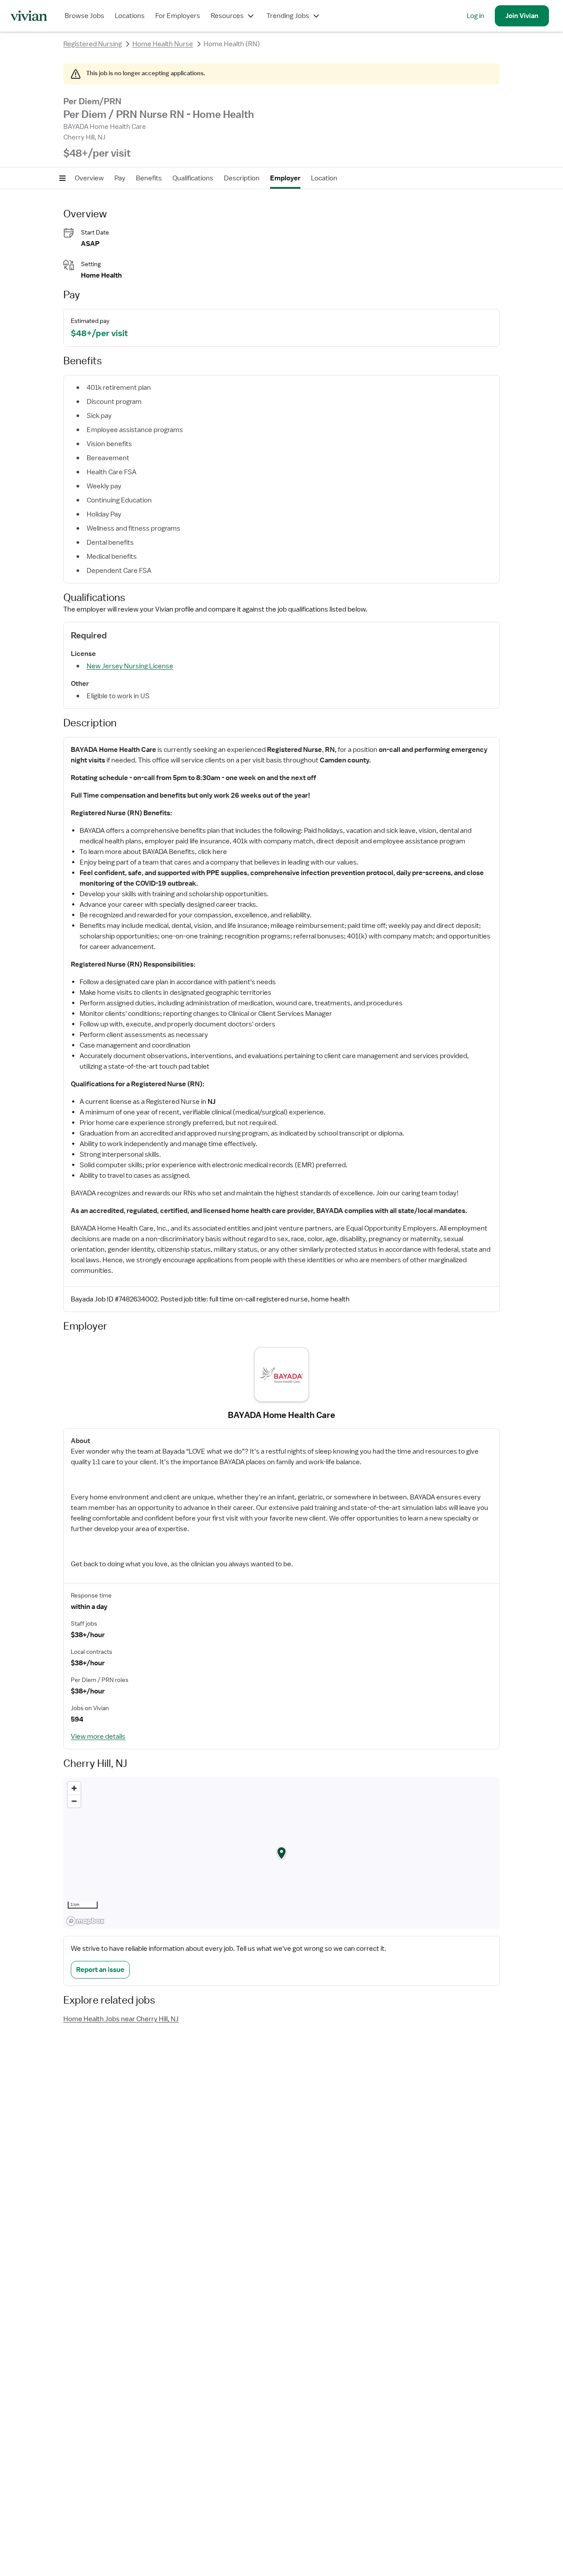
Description (242, 178)
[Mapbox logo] (85, 1921)
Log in (475, 16)
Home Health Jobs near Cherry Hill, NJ (121, 2019)
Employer (285, 178)
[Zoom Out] (74, 1801)
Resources (227, 16)
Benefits (149, 178)
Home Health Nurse (163, 44)
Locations (130, 16)
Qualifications (193, 178)
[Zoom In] (74, 1788)
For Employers (178, 16)
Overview (89, 178)
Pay (120, 178)
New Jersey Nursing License (130, 666)
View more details (98, 1737)
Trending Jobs (288, 16)
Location (324, 178)
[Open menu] (62, 178)
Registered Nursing (93, 44)
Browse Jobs (84, 16)
